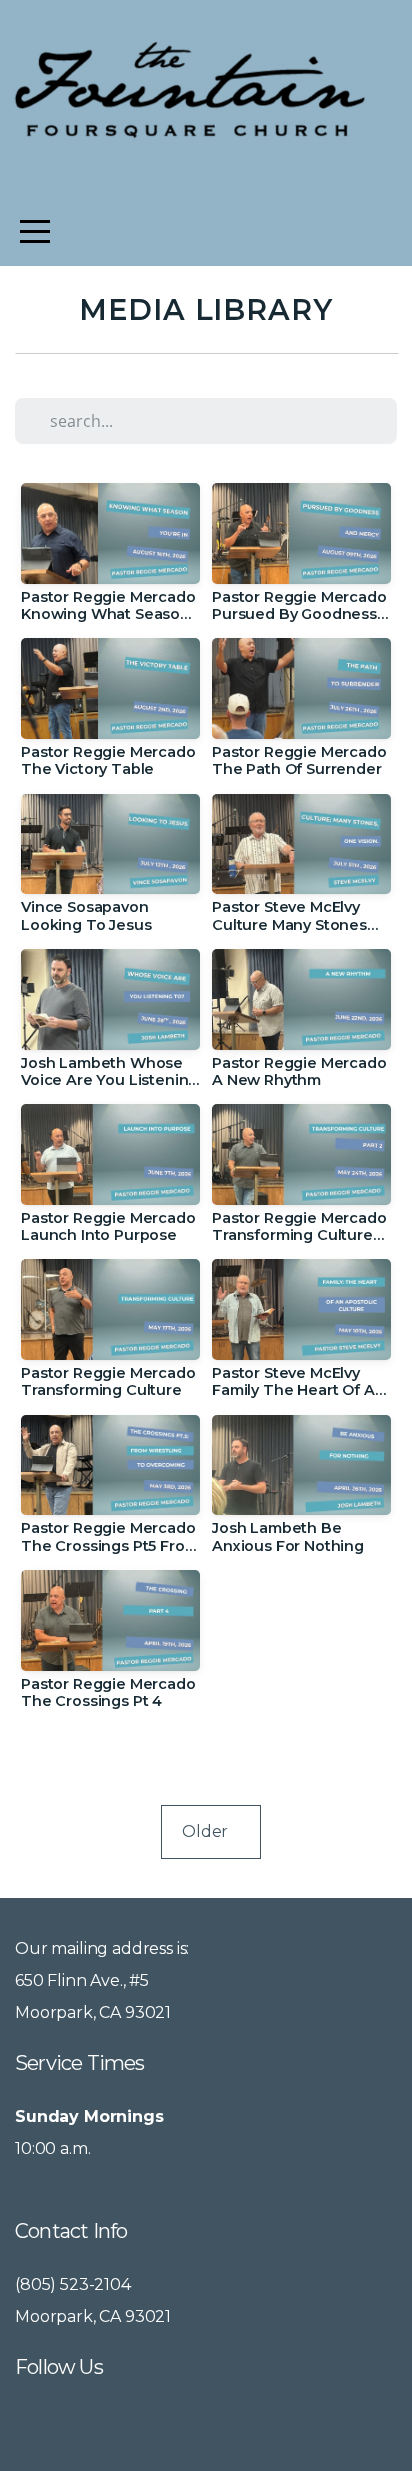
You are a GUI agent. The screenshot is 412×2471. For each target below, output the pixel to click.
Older (211, 1831)
